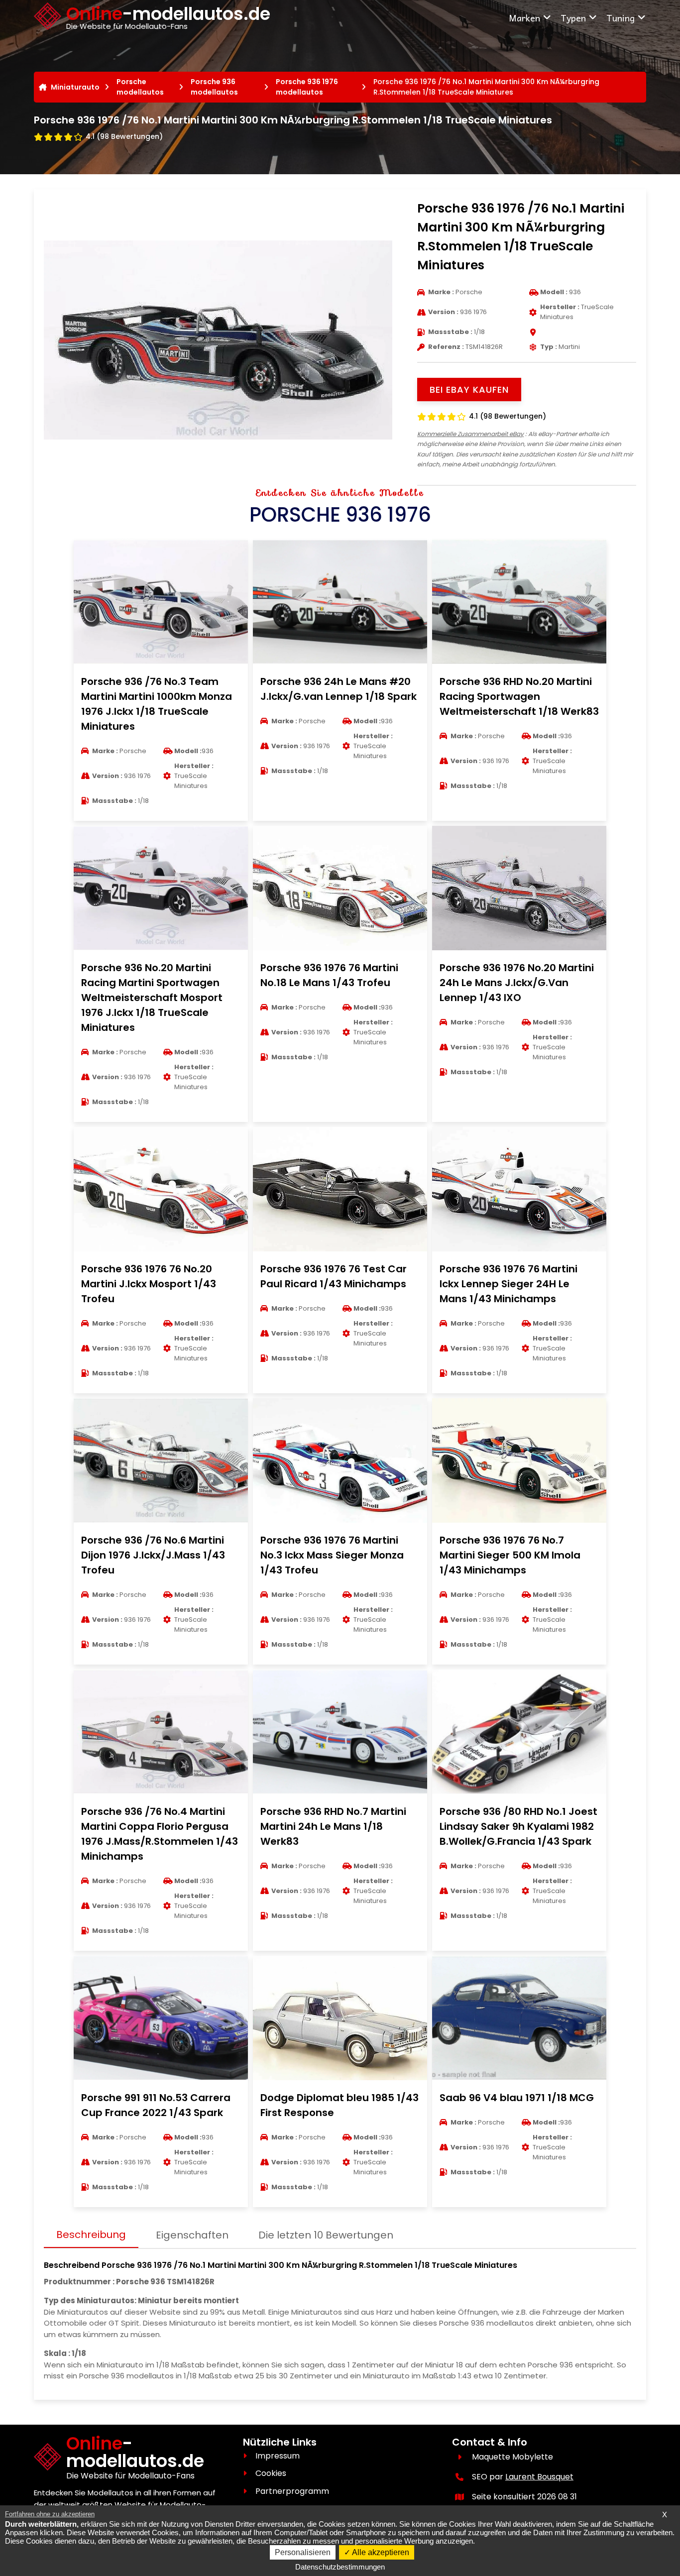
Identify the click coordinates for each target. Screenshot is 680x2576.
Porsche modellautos (140, 87)
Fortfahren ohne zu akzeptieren (50, 2514)
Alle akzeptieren (380, 2552)
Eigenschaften (192, 2235)
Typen (573, 18)
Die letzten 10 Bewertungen (326, 2235)
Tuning (621, 18)
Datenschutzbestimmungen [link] (340, 2567)
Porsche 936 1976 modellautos (307, 87)
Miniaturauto (75, 87)
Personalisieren (303, 2552)
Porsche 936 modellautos (214, 87)
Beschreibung (91, 2235)
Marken (524, 18)
